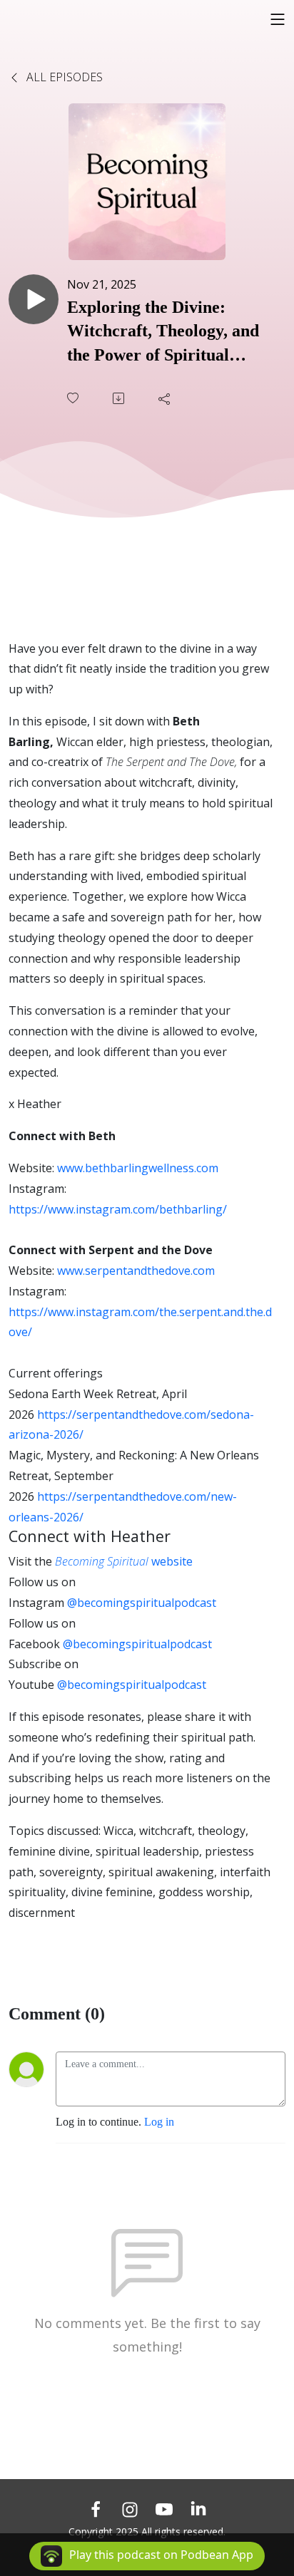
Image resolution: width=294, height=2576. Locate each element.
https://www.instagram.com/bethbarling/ (118, 1209)
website (124, 1561)
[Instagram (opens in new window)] (130, 2509)
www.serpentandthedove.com (136, 1271)
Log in (159, 2122)
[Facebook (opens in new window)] (96, 2509)
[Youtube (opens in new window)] (164, 2509)
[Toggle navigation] (278, 19)
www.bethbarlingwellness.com (138, 1168)
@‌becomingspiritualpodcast (142, 1603)
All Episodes (63, 77)
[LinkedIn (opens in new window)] (198, 2509)
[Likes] (74, 398)
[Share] (166, 398)
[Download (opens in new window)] (120, 398)
